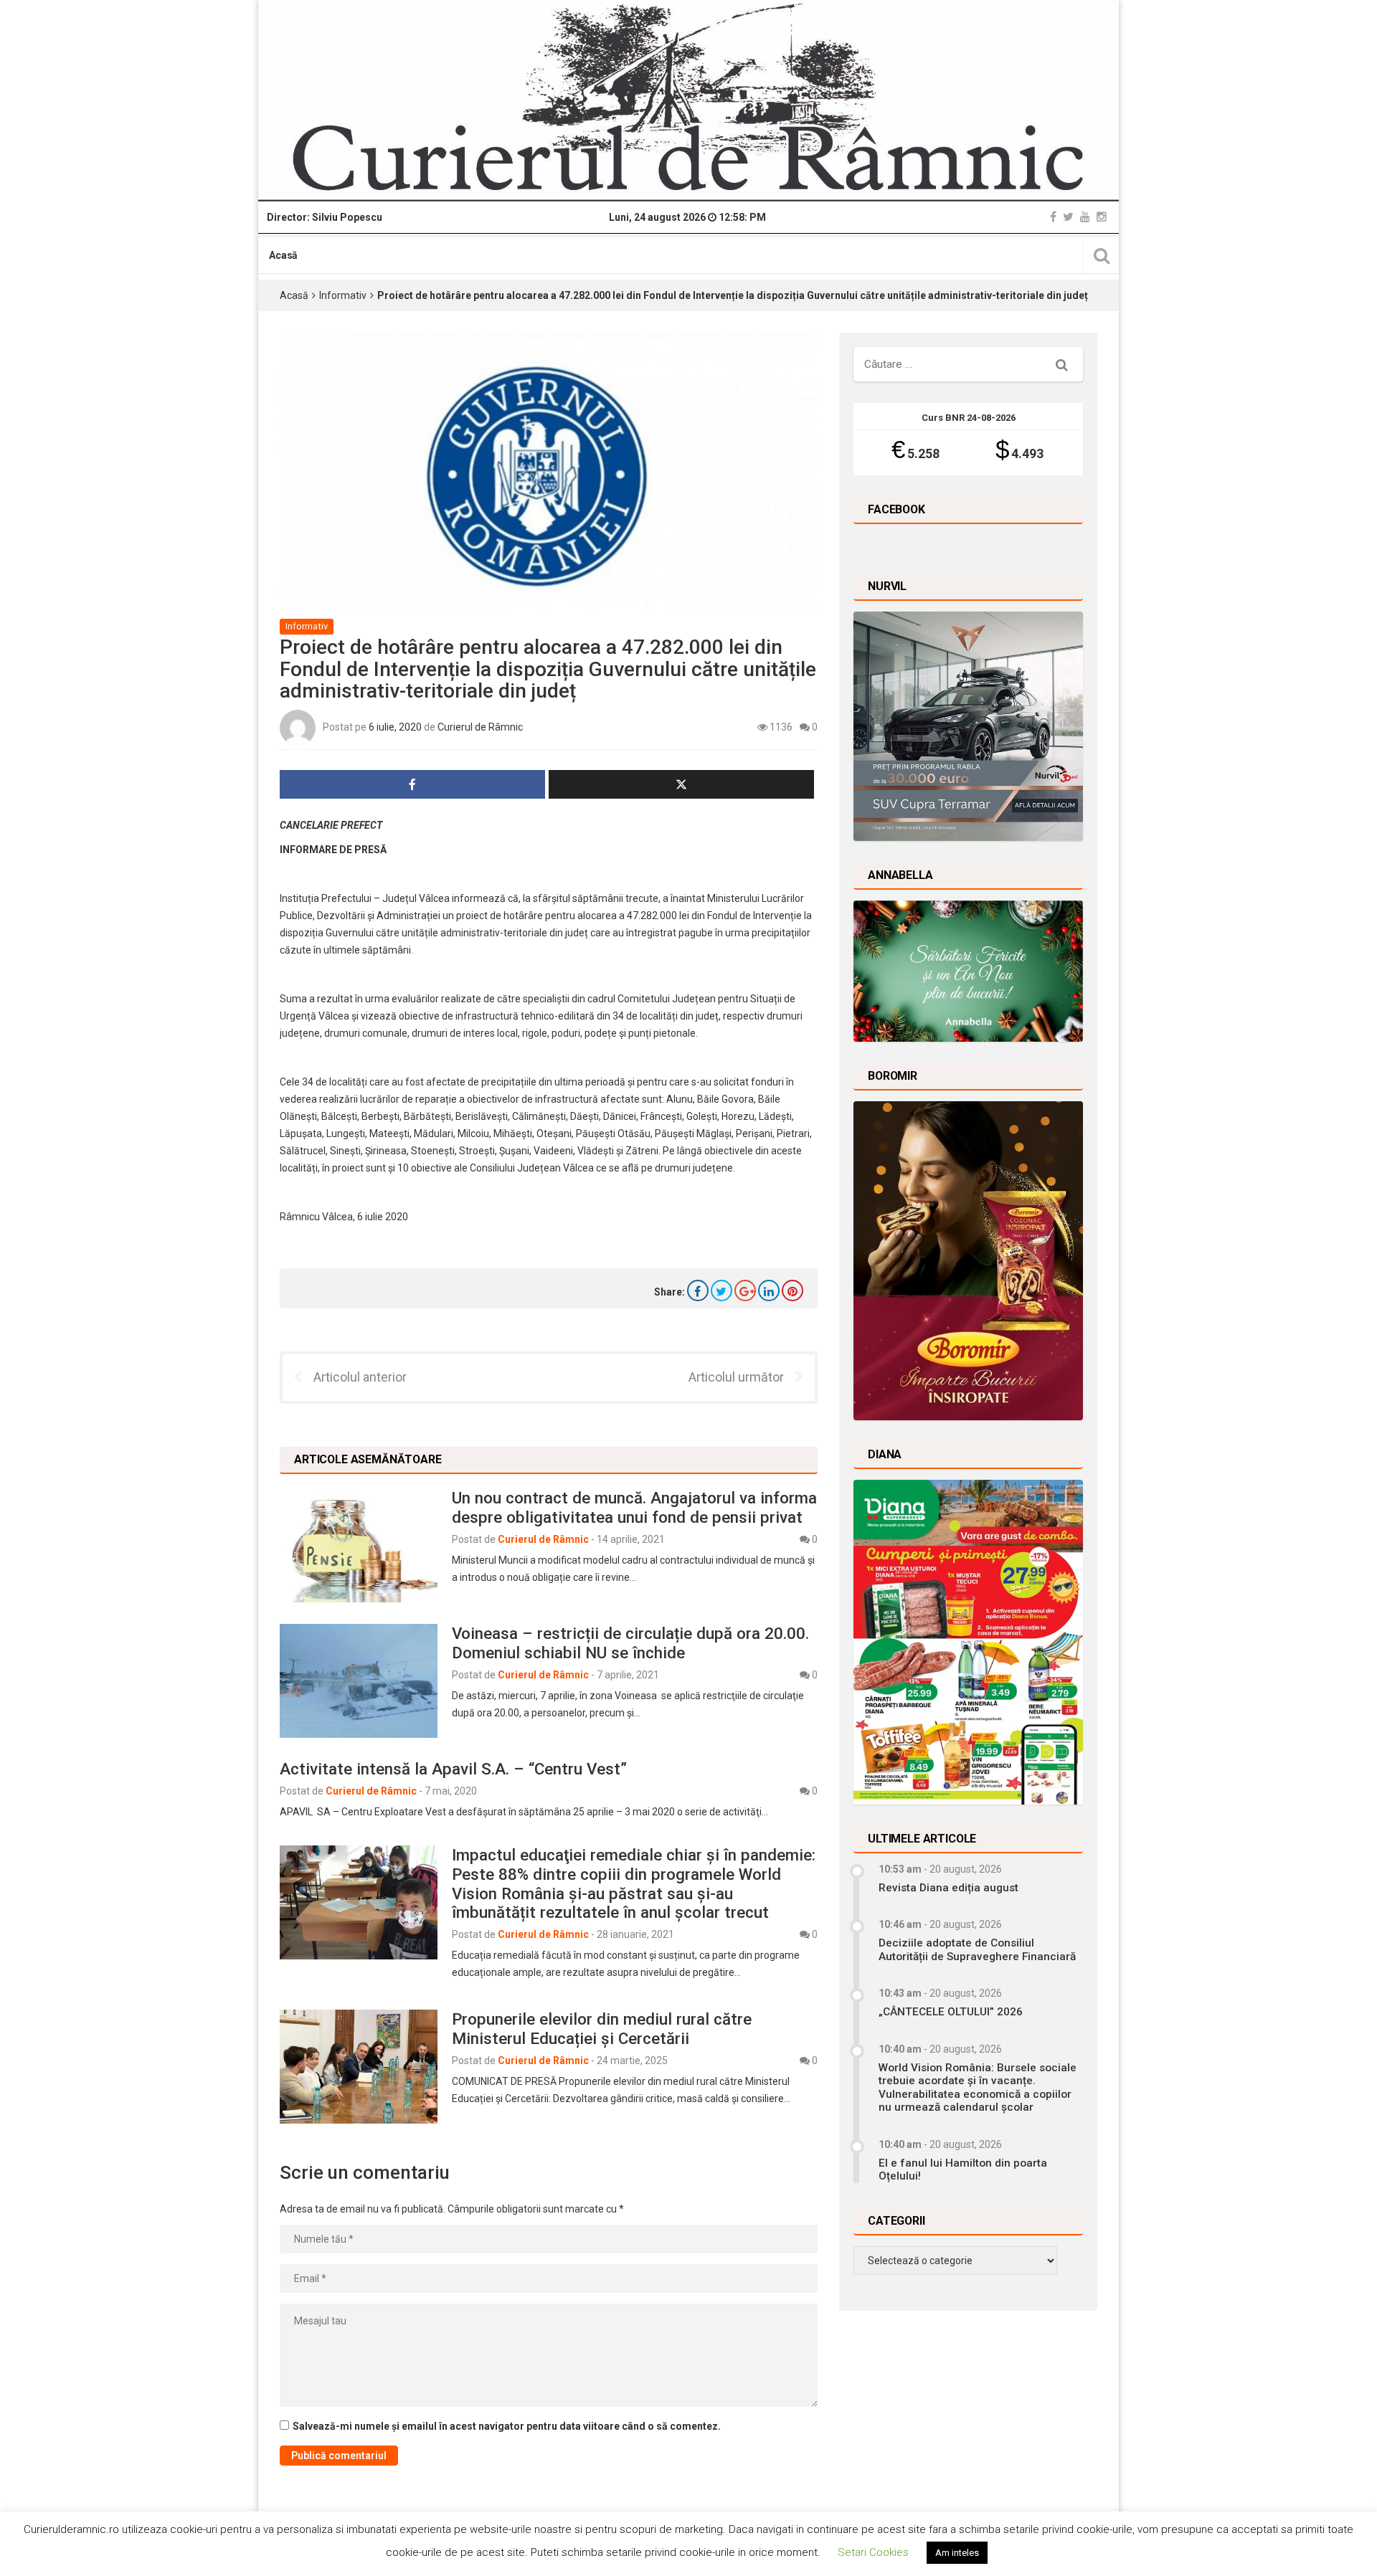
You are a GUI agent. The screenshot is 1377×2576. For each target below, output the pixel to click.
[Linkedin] (769, 1291)
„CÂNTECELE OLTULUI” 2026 (951, 2012)
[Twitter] (1068, 217)
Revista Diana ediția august (948, 1888)
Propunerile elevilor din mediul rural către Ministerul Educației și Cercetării (602, 2029)
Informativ (343, 295)
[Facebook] (1053, 217)
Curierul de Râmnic (480, 727)
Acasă (283, 255)
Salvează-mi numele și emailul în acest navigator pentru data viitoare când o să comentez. (507, 2426)
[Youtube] (1085, 217)
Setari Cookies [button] (873, 2552)
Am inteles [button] (957, 2553)
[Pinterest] (792, 1291)
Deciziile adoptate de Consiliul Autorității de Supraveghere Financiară (977, 1949)
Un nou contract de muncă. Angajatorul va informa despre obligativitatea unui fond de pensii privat (634, 1507)
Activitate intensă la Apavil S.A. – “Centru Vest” (453, 1769)
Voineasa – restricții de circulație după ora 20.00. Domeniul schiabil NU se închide (630, 1643)
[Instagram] (1102, 217)
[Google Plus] (745, 1291)
